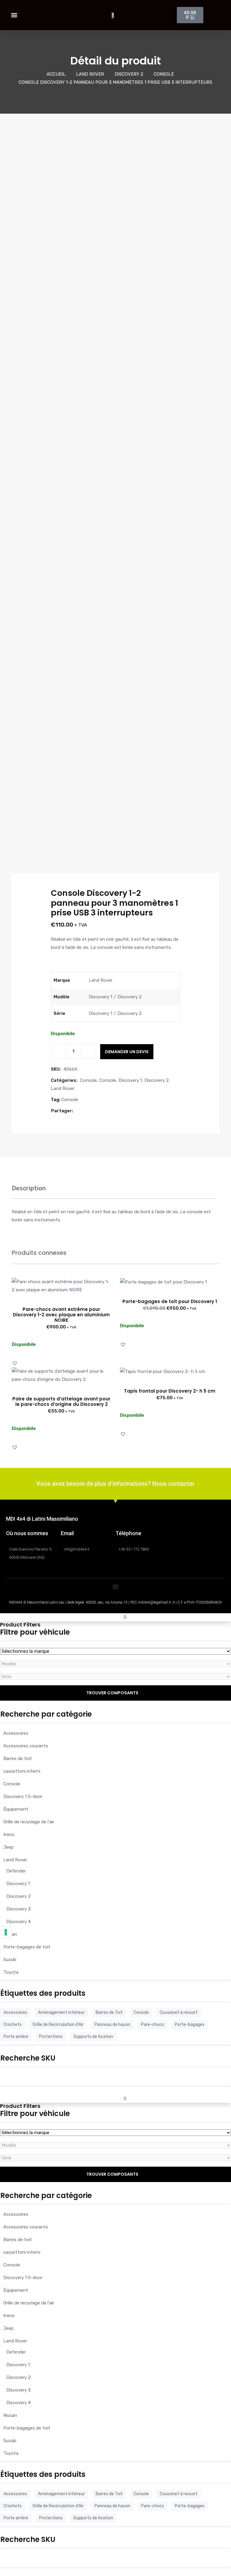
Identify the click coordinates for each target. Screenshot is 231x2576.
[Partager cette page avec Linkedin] (98, 1111)
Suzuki (10, 1960)
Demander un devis (127, 1052)
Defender (16, 1871)
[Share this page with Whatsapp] (104, 1111)
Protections (51, 2037)
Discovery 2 (129, 74)
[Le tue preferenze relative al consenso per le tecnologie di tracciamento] (6, 1932)
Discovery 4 (18, 1922)
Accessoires (16, 1733)
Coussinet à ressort (179, 2012)
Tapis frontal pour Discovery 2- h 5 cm (170, 1391)
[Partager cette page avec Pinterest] (91, 1111)
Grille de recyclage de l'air (29, 1822)
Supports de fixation (93, 2037)
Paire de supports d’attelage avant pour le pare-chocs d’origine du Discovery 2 (61, 1401)
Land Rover (90, 74)
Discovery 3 (18, 1909)
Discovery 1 (130, 1080)
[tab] (29, 1191)
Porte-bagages (190, 2025)
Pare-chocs (152, 2025)
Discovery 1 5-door (23, 1797)
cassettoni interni (22, 1771)
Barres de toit (18, 1759)
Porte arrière (16, 2037)
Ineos (9, 1834)
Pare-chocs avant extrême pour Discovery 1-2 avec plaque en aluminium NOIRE (61, 1315)
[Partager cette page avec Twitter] (85, 1111)
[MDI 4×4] (6, 1617)
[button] (14, 15)
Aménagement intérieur (61, 2012)
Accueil (56, 74)
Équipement (16, 1809)
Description (29, 1188)
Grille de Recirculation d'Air (58, 2025)
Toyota (11, 1972)
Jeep (8, 1847)
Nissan (10, 1934)
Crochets (13, 2025)
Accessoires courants (26, 1746)
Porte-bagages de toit (27, 1947)
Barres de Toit (109, 2012)
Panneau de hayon (112, 2025)
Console (164, 74)
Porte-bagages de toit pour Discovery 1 (170, 1301)
